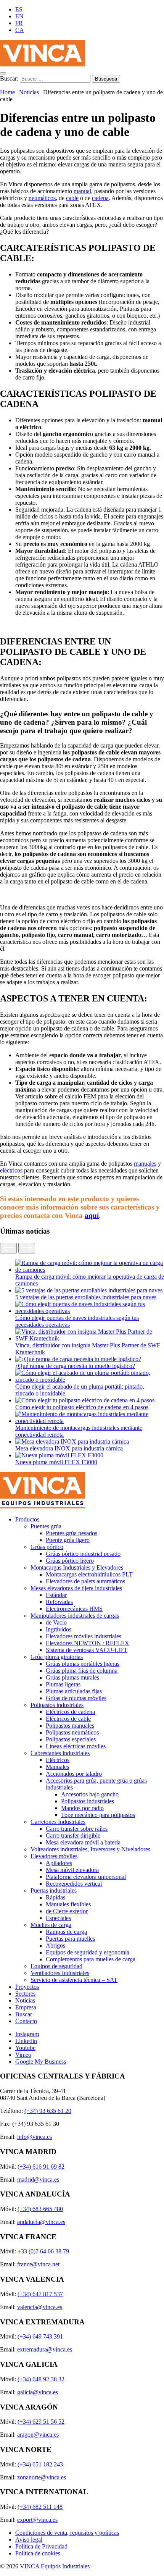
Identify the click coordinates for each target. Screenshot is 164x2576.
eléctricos (11, 1170)
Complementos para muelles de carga (91, 1959)
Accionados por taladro (74, 1774)
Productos (27, 1519)
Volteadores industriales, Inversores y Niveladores (90, 1849)
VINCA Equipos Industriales (55, 2566)
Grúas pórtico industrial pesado (83, 1554)
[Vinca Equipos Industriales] (43, 64)
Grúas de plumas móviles (76, 1698)
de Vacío (56, 1622)
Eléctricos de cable (68, 1719)
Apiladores (59, 1863)
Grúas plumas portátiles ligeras (83, 1664)
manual (82, 191)
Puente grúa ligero (68, 1540)
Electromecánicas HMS (74, 1609)
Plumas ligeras (63, 1684)
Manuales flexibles (68, 1904)
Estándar (56, 1595)
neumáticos (42, 198)
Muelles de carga (51, 1925)
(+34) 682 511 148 (40, 2507)
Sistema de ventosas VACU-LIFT (87, 1650)
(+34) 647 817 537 (40, 2294)
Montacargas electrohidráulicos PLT (89, 1574)
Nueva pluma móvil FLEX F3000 (56, 1462)
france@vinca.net (38, 2264)
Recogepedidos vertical (74, 1884)
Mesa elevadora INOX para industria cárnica (69, 1448)
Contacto (26, 2021)
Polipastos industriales (57, 1705)
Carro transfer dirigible (73, 1836)
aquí (92, 1215)
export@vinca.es (37, 2520)
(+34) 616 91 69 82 (41, 2167)
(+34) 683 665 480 (40, 2209)
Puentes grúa (46, 1526)
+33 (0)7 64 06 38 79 (43, 2251)
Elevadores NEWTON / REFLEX (88, 1643)
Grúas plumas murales (72, 1677)
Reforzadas (59, 1602)
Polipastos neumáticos (72, 1732)
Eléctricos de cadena (70, 1712)
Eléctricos (58, 1760)
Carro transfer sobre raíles (77, 1829)
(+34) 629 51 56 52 (41, 2422)
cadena (100, 198)
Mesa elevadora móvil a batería (83, 1842)
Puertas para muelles (70, 1939)
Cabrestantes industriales (60, 1753)
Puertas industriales (54, 1890)
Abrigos (55, 1945)
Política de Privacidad (41, 2546)
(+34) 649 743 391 (40, 2336)
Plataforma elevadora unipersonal (86, 1877)
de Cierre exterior (67, 1911)
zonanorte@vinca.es (42, 2477)
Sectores (25, 1994)
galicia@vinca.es (38, 2392)
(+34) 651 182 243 (40, 2464)
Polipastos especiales (71, 1739)
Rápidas (55, 1897)
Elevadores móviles (54, 1856)
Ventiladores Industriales (60, 1973)
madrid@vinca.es (38, 2180)
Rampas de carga (66, 1932)
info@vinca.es (35, 2137)
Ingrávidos (59, 1629)
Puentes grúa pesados (72, 1533)
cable (72, 198)
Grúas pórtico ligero (70, 1561)
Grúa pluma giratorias (57, 1657)
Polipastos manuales (70, 1726)
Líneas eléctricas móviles (76, 1746)
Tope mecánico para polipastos (98, 1815)
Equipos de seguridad (56, 1966)
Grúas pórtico (47, 1547)
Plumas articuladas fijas (74, 1691)
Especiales (58, 1918)
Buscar (24, 2014)
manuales (145, 1164)
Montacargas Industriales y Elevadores (77, 1567)
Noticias (29, 92)
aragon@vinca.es (38, 2435)
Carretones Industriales (58, 1822)
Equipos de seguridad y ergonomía (88, 1952)
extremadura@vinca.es (45, 2349)
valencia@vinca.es (40, 2307)
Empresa (26, 2007)
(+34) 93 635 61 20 (48, 2111)
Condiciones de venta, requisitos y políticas (67, 2533)
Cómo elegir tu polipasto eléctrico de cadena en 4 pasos (82, 1407)
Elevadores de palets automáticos (85, 1581)
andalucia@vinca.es (41, 2222)
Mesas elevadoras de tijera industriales (76, 1588)
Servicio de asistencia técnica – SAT (74, 1980)
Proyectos (27, 1987)
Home (7, 92)
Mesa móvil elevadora (72, 1870)
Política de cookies (38, 2553)
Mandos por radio (82, 1808)
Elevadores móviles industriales (84, 1636)
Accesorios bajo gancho (90, 1794)
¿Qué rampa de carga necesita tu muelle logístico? (75, 1366)
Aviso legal (29, 2540)
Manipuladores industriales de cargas (75, 1616)
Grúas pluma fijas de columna (82, 1671)
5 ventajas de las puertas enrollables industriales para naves (86, 1297)
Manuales (57, 1767)
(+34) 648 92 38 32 (41, 2379)
